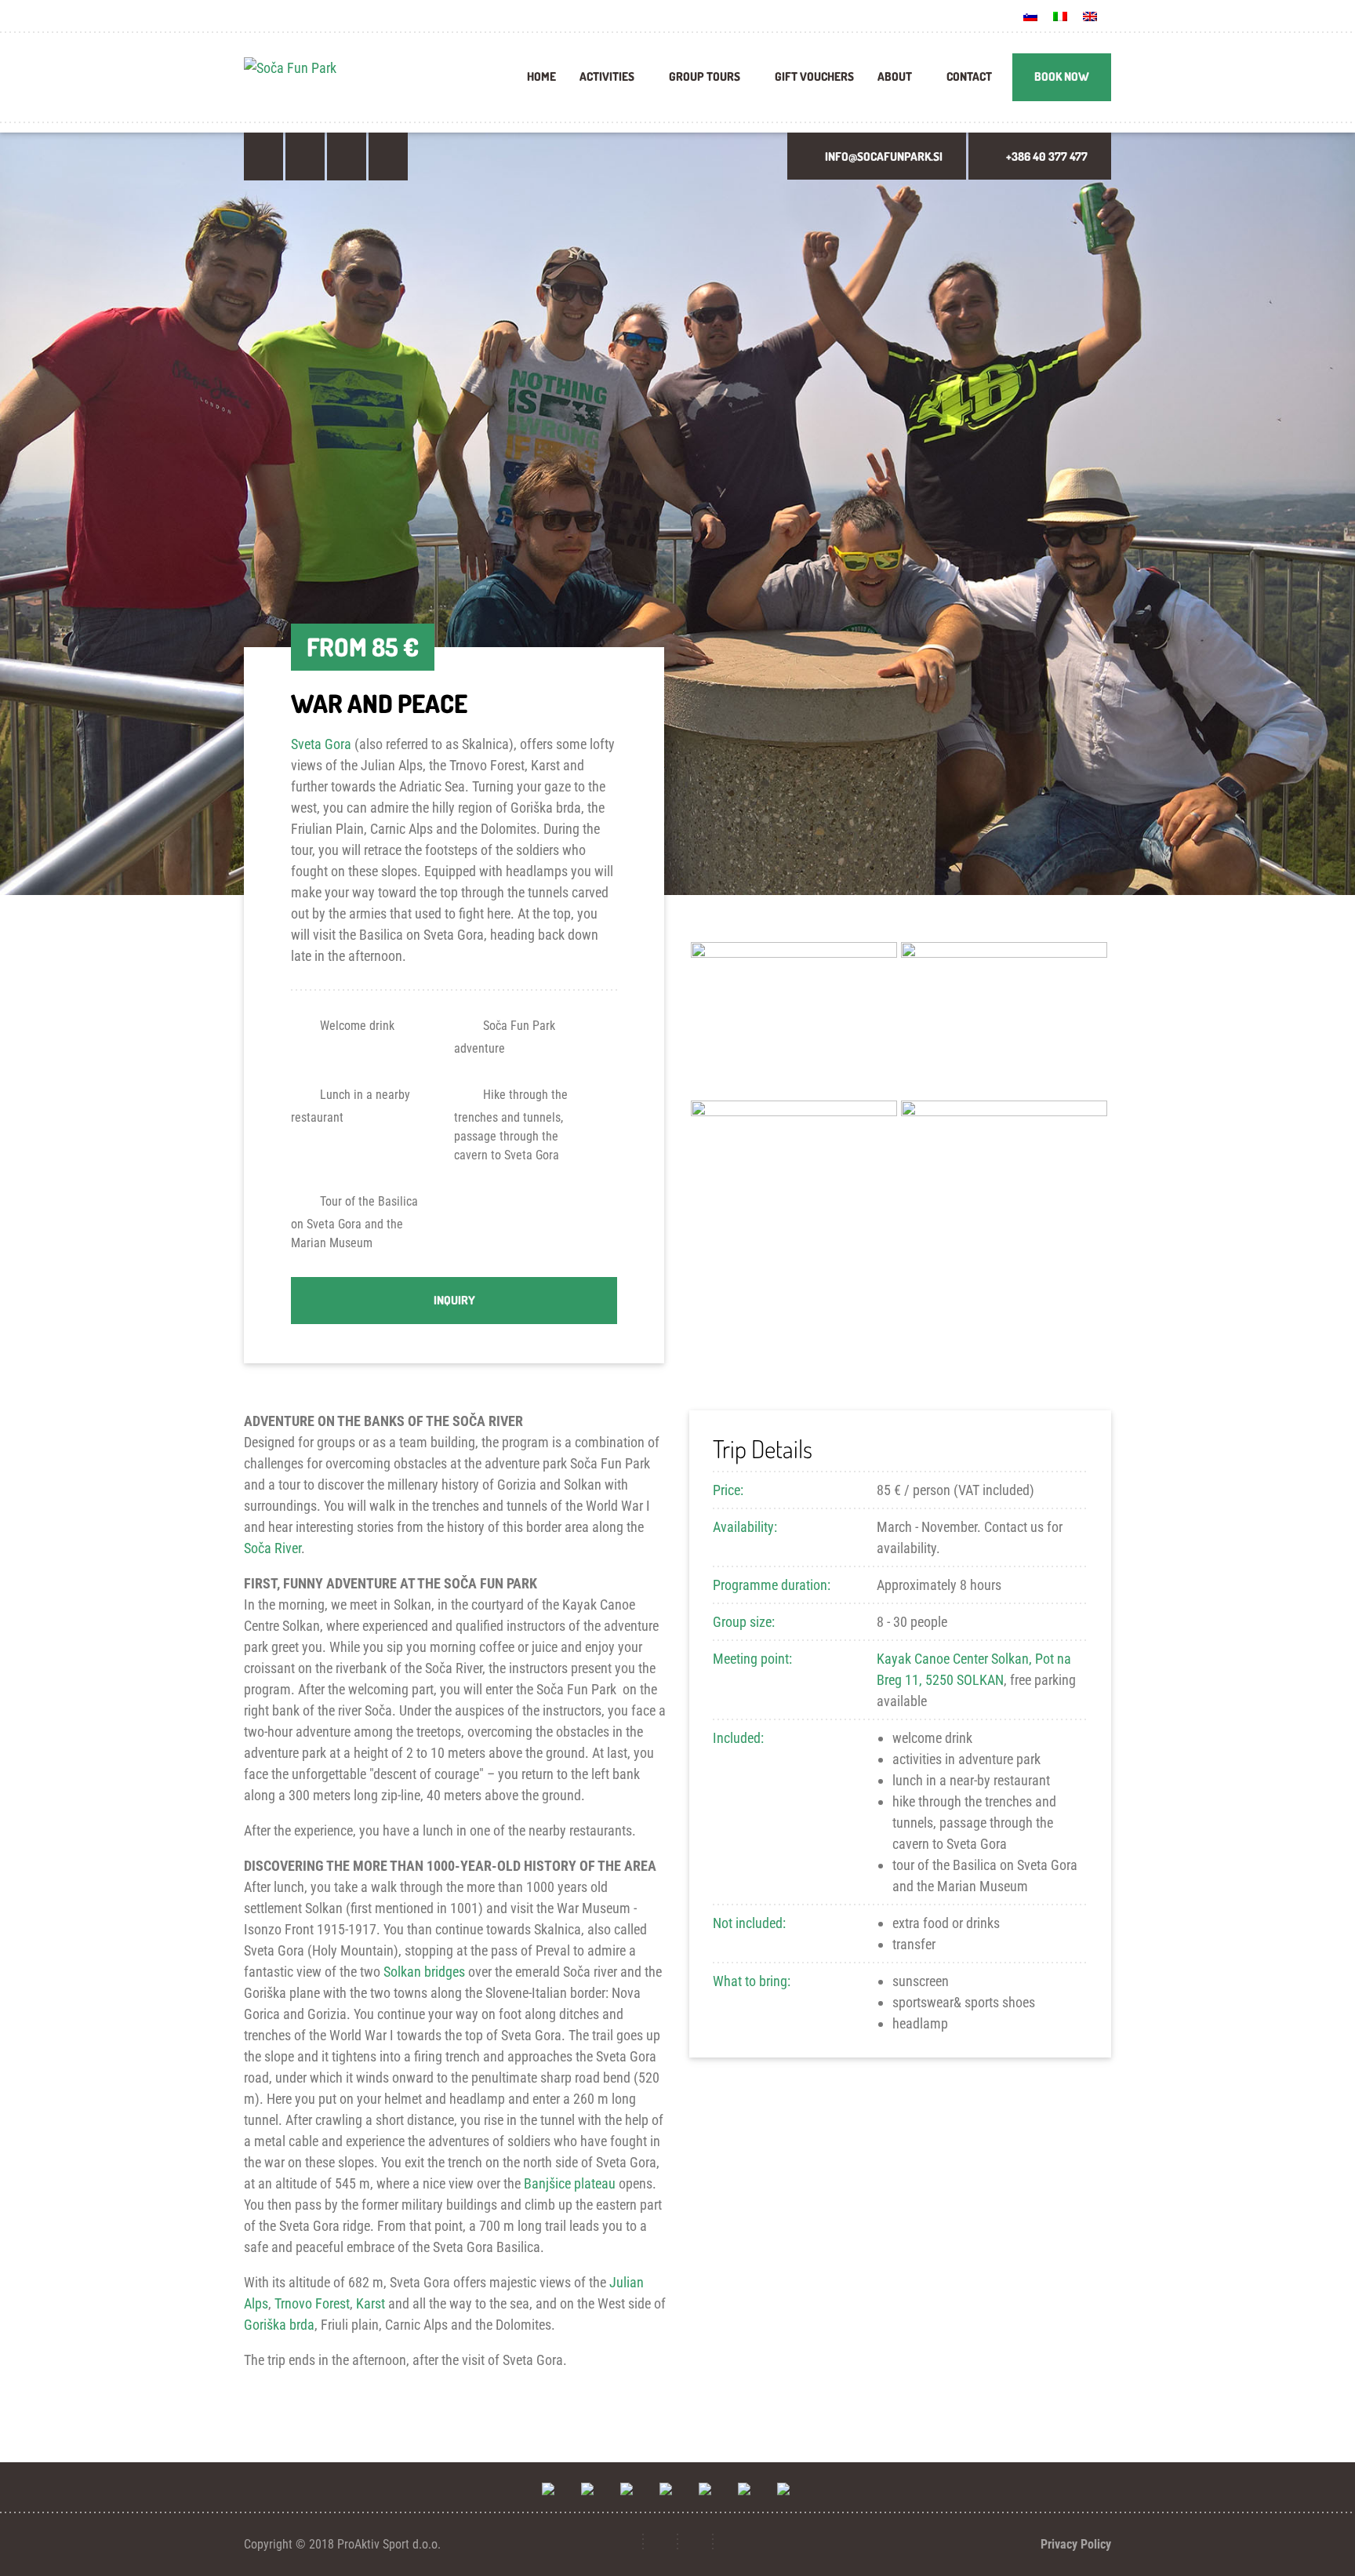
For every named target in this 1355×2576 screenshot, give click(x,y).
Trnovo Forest (312, 2303)
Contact (969, 76)
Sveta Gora (321, 744)
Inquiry (454, 1300)
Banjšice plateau (570, 2183)
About (895, 76)
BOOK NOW (1062, 76)
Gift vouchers (814, 76)
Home (541, 76)
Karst (371, 2303)
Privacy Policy (1076, 2544)
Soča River (272, 1548)
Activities (607, 76)
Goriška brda (279, 2325)
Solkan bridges (424, 1972)
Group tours (705, 76)
